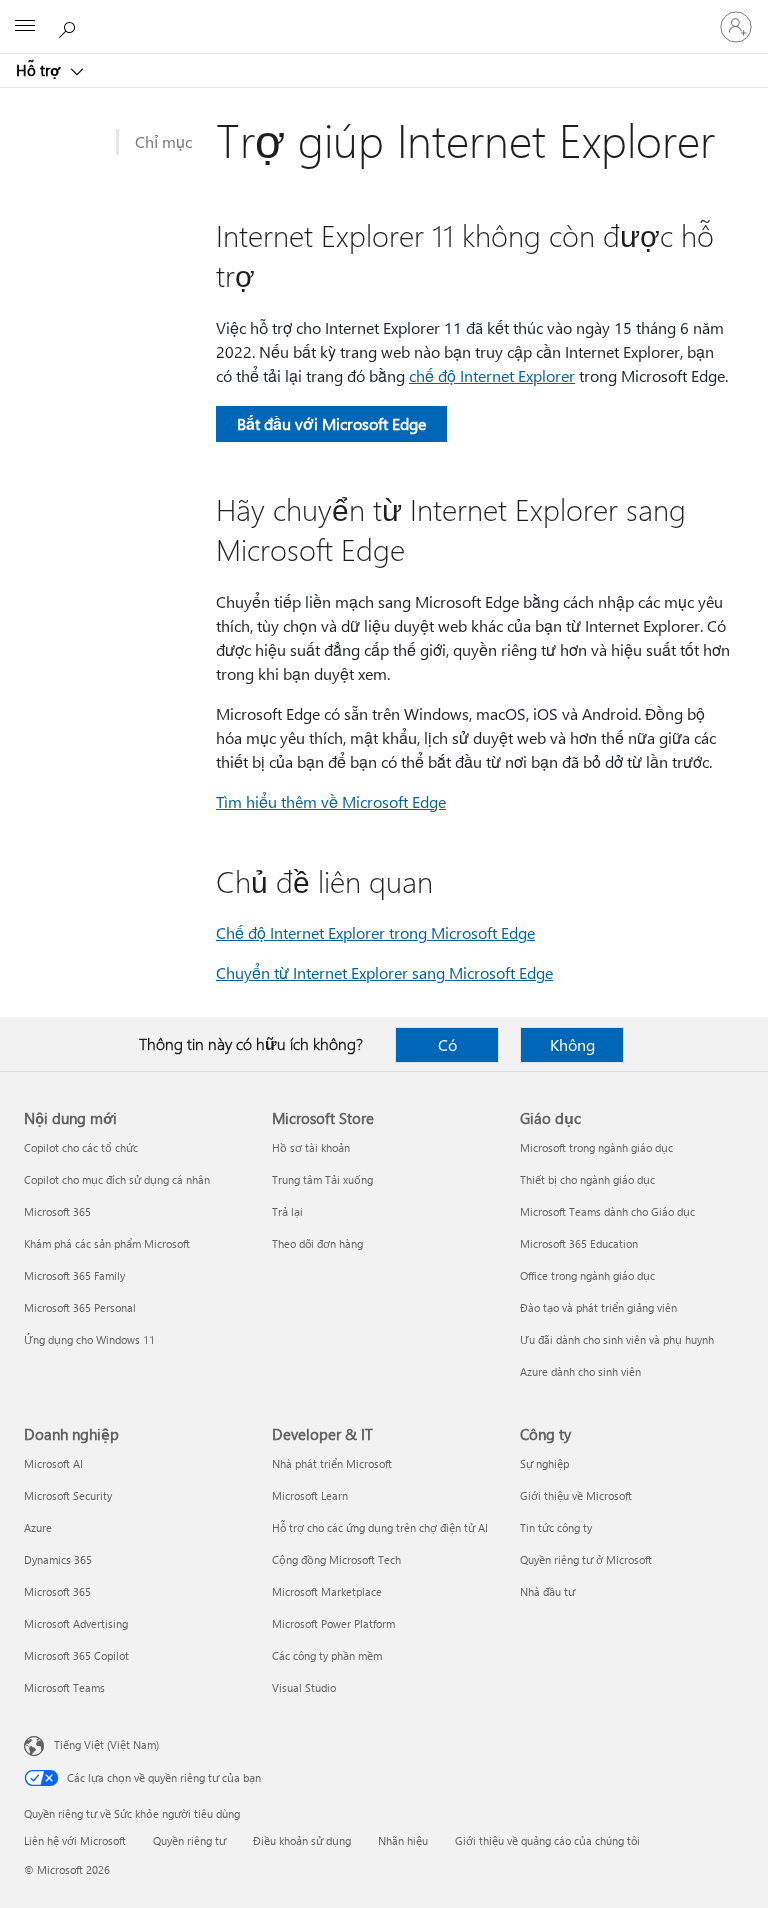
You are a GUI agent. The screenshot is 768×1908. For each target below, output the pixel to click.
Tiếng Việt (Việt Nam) (106, 1744)
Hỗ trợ (40, 70)
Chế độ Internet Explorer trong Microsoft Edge (375, 932)
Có (447, 1044)
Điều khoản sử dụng (302, 1840)
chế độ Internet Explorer (492, 375)
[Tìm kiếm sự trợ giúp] (70, 26)
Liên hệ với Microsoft (75, 1840)
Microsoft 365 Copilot (76, 1655)
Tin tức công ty (556, 1527)
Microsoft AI (53, 1463)
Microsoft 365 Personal (80, 1307)
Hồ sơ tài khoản (311, 1147)
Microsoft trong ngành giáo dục (596, 1147)
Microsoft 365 (57, 1211)
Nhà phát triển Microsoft (332, 1463)
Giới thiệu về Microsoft (576, 1495)
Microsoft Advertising (76, 1623)
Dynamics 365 (58, 1559)
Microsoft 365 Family (74, 1275)
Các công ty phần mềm (327, 1655)
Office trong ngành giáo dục (587, 1275)
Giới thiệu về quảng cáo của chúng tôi (547, 1840)
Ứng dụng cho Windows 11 (89, 1339)
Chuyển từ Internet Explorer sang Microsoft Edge (384, 972)
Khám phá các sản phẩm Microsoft (107, 1243)
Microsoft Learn (310, 1495)
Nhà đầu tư (547, 1591)
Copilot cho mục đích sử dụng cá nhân (117, 1179)
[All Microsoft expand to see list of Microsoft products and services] (25, 27)
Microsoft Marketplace (327, 1591)
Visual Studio (304, 1687)
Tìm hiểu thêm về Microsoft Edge (331, 801)
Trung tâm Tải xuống (322, 1179)
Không (572, 1044)
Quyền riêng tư (189, 1840)
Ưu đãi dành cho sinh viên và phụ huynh (617, 1339)
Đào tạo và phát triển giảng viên (598, 1307)
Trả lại (287, 1211)
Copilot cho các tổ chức (81, 1147)
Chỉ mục (163, 141)
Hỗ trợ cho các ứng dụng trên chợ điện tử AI (380, 1527)
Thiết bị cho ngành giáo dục (587, 1179)
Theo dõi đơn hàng (317, 1243)
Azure (38, 1527)
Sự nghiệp (544, 1463)
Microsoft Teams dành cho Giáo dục (607, 1211)
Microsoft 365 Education (579, 1243)
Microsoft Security (68, 1495)
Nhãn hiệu (403, 1840)
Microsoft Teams (64, 1687)
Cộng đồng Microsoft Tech (336, 1559)
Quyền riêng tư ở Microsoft (586, 1559)
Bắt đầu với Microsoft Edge (331, 423)
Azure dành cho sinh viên (580, 1371)
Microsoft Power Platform (333, 1623)
